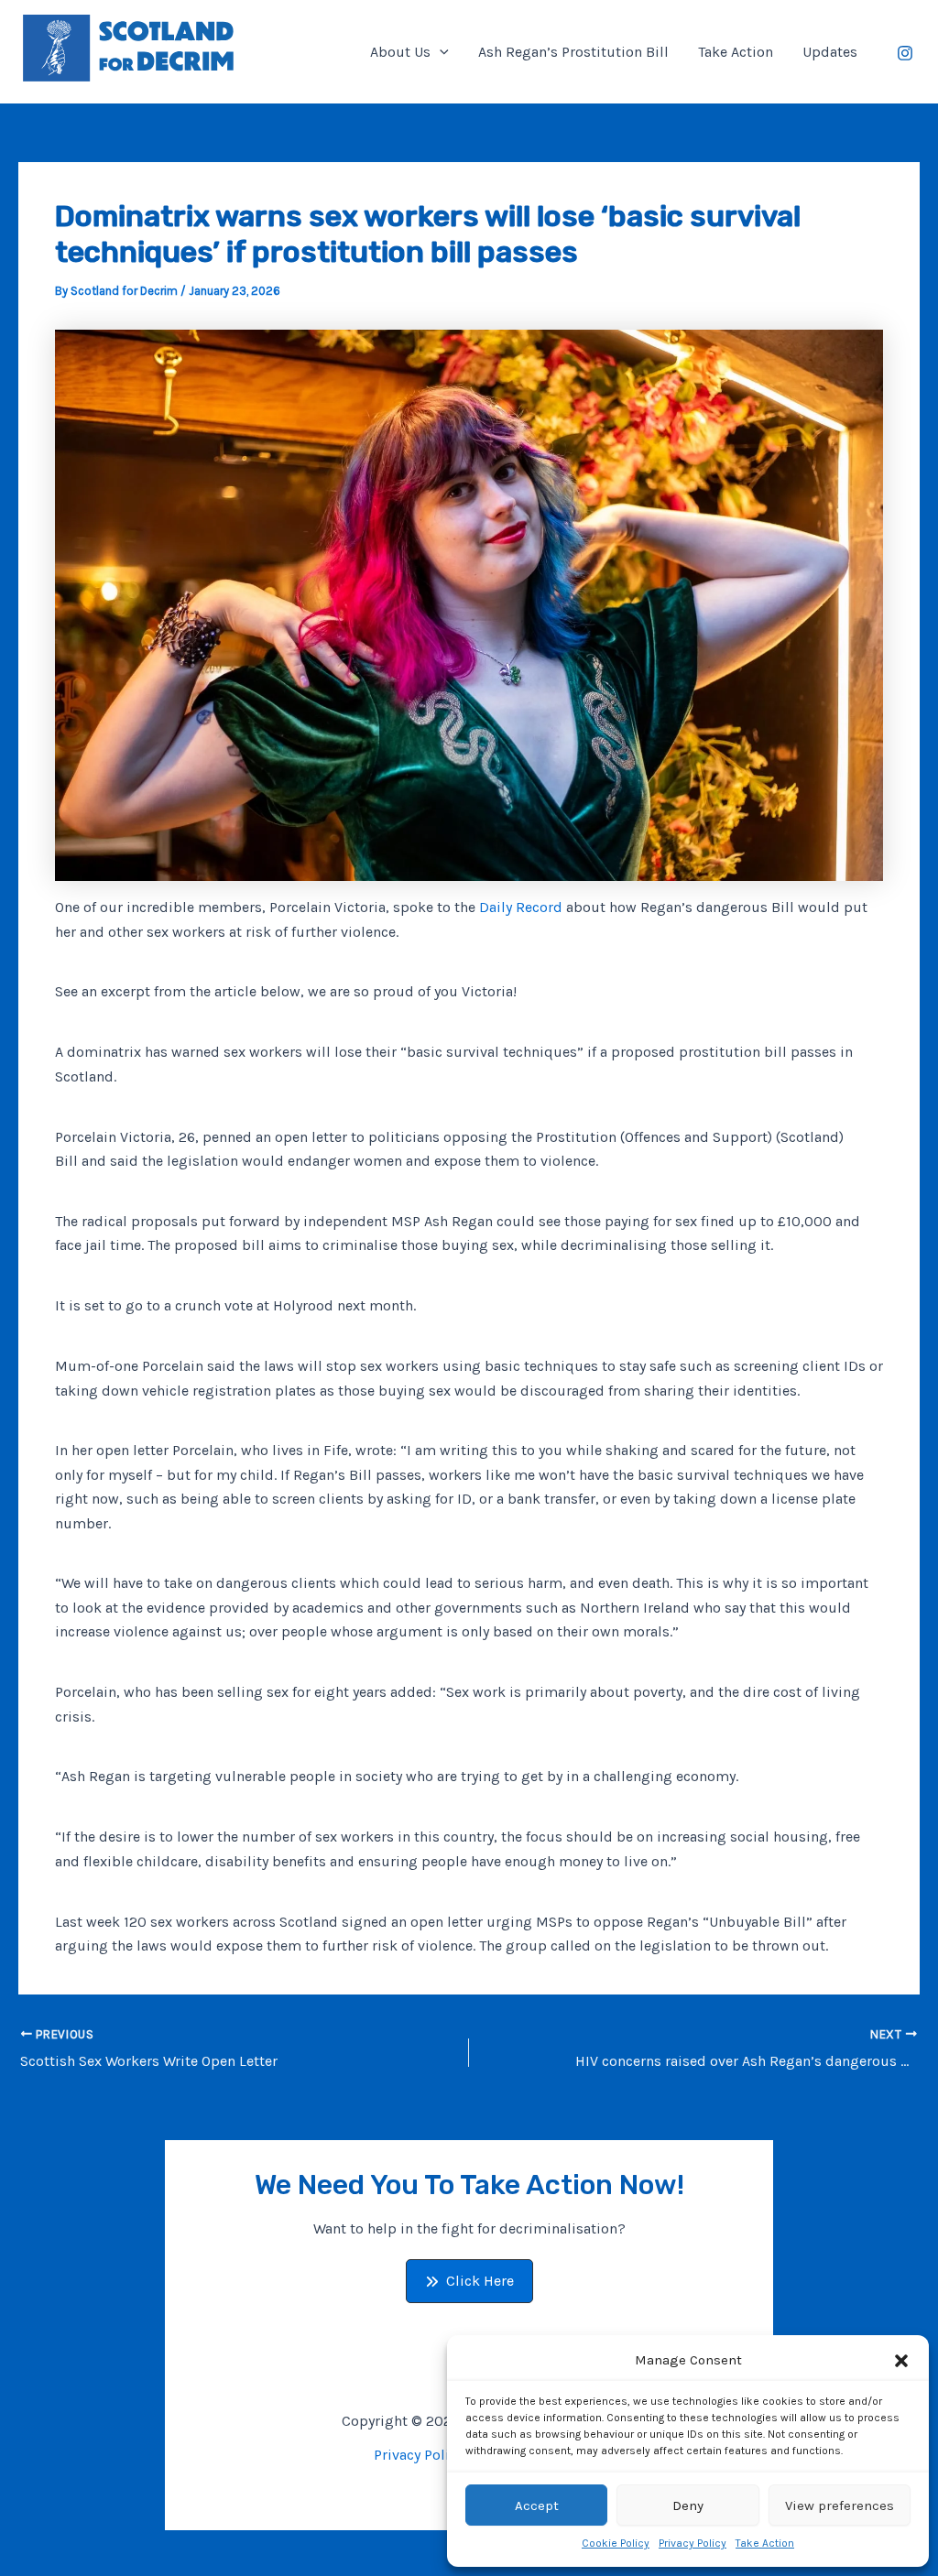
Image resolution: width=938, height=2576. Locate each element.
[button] (901, 2361)
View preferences (840, 2505)
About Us (400, 52)
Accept (537, 2505)
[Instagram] (905, 53)
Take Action (765, 2543)
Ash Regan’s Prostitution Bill (573, 52)
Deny (688, 2505)
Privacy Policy (693, 2543)
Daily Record (523, 907)
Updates (830, 52)
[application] (440, 52)
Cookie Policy (616, 2543)
